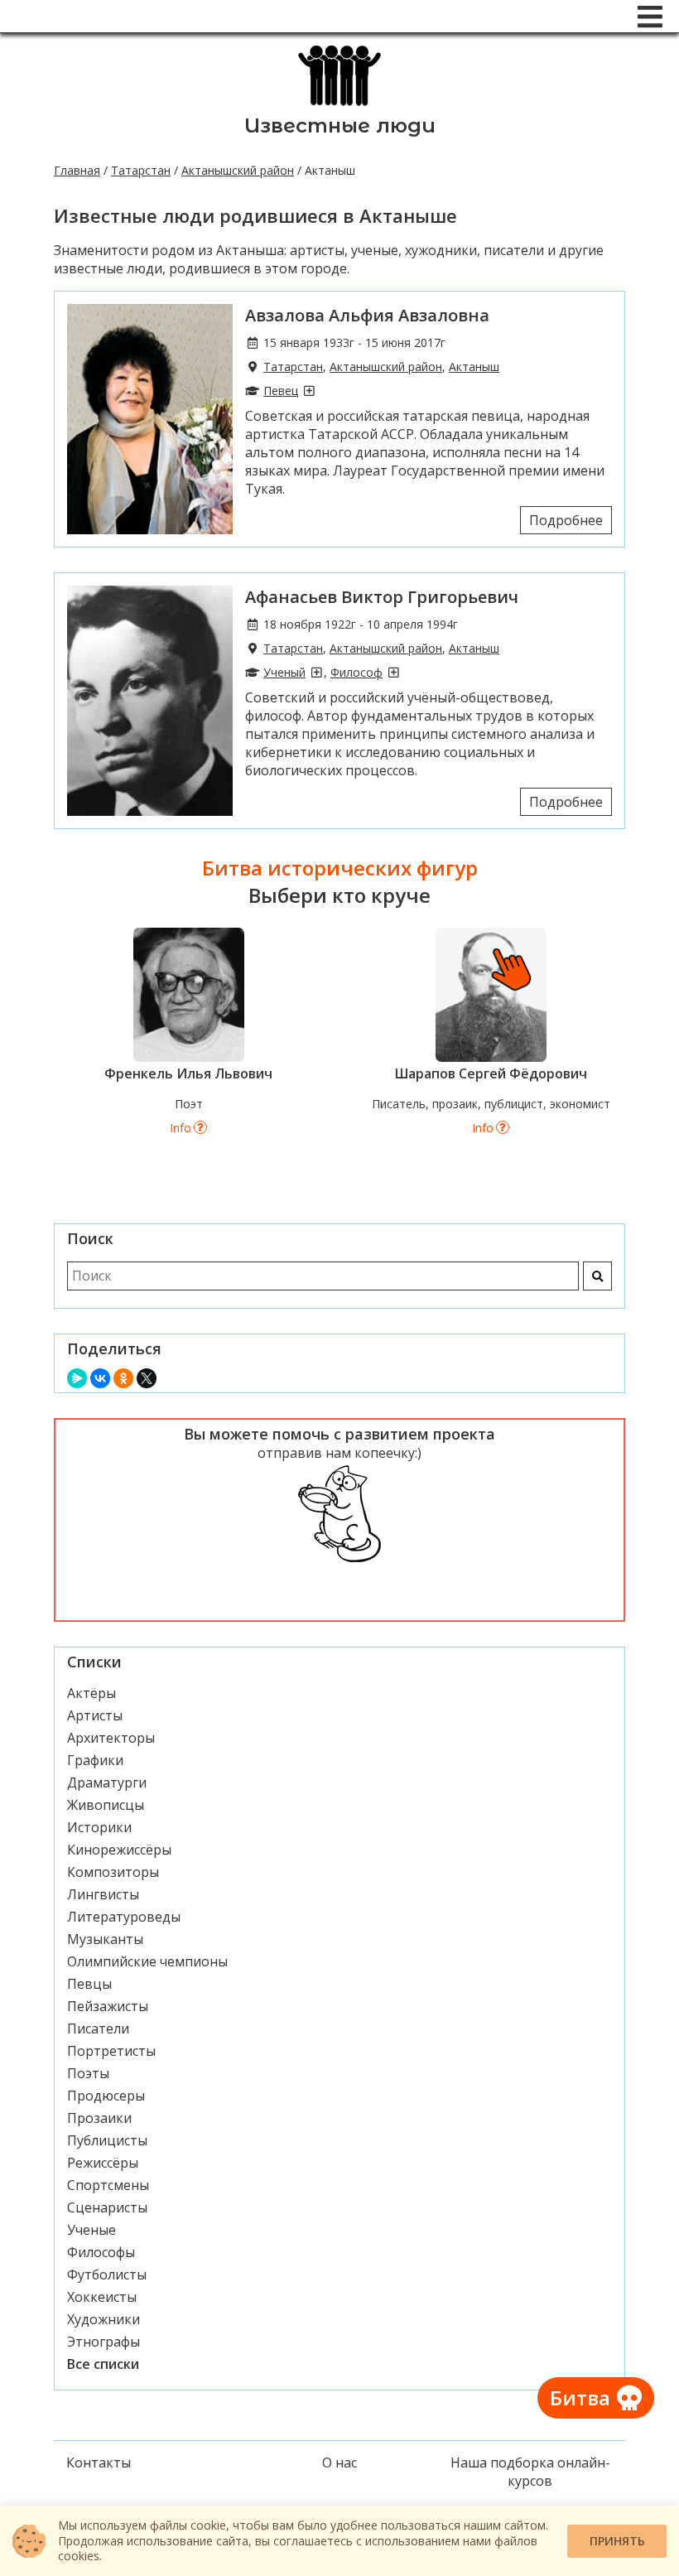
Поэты (88, 2073)
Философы (101, 2252)
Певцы (89, 1984)
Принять (617, 2541)
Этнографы (104, 2342)
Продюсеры (106, 2096)
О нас (339, 2463)
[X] (147, 1378)
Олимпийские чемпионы (147, 1961)
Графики (95, 1760)
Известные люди (340, 125)
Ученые (91, 2230)
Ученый (284, 672)
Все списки (103, 2364)
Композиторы (113, 1872)
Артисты (95, 1715)
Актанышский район (238, 170)
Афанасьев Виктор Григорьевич (382, 597)
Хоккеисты (102, 2297)
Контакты (99, 2463)
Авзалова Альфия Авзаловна (367, 315)
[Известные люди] (340, 104)
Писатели (98, 2028)
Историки (99, 1827)
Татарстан (141, 170)
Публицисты (107, 2140)
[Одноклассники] (123, 1378)
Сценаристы (107, 2207)
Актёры (91, 1693)
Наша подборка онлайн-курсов (530, 2472)
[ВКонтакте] (100, 1378)
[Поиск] (597, 1276)
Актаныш (474, 367)
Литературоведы (124, 1917)
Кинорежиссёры (119, 1850)
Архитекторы (111, 1738)
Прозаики (99, 2118)
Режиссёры (103, 2163)
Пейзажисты (108, 2006)
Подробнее (566, 520)
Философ (356, 672)
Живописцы (106, 1805)
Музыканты (105, 1939)
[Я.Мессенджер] (77, 1378)
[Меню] (650, 17)
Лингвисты (103, 1894)
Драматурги (107, 1782)
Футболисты (107, 2275)
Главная (77, 170)
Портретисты (111, 2051)
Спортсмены (108, 2185)
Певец (281, 391)
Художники (104, 2319)
